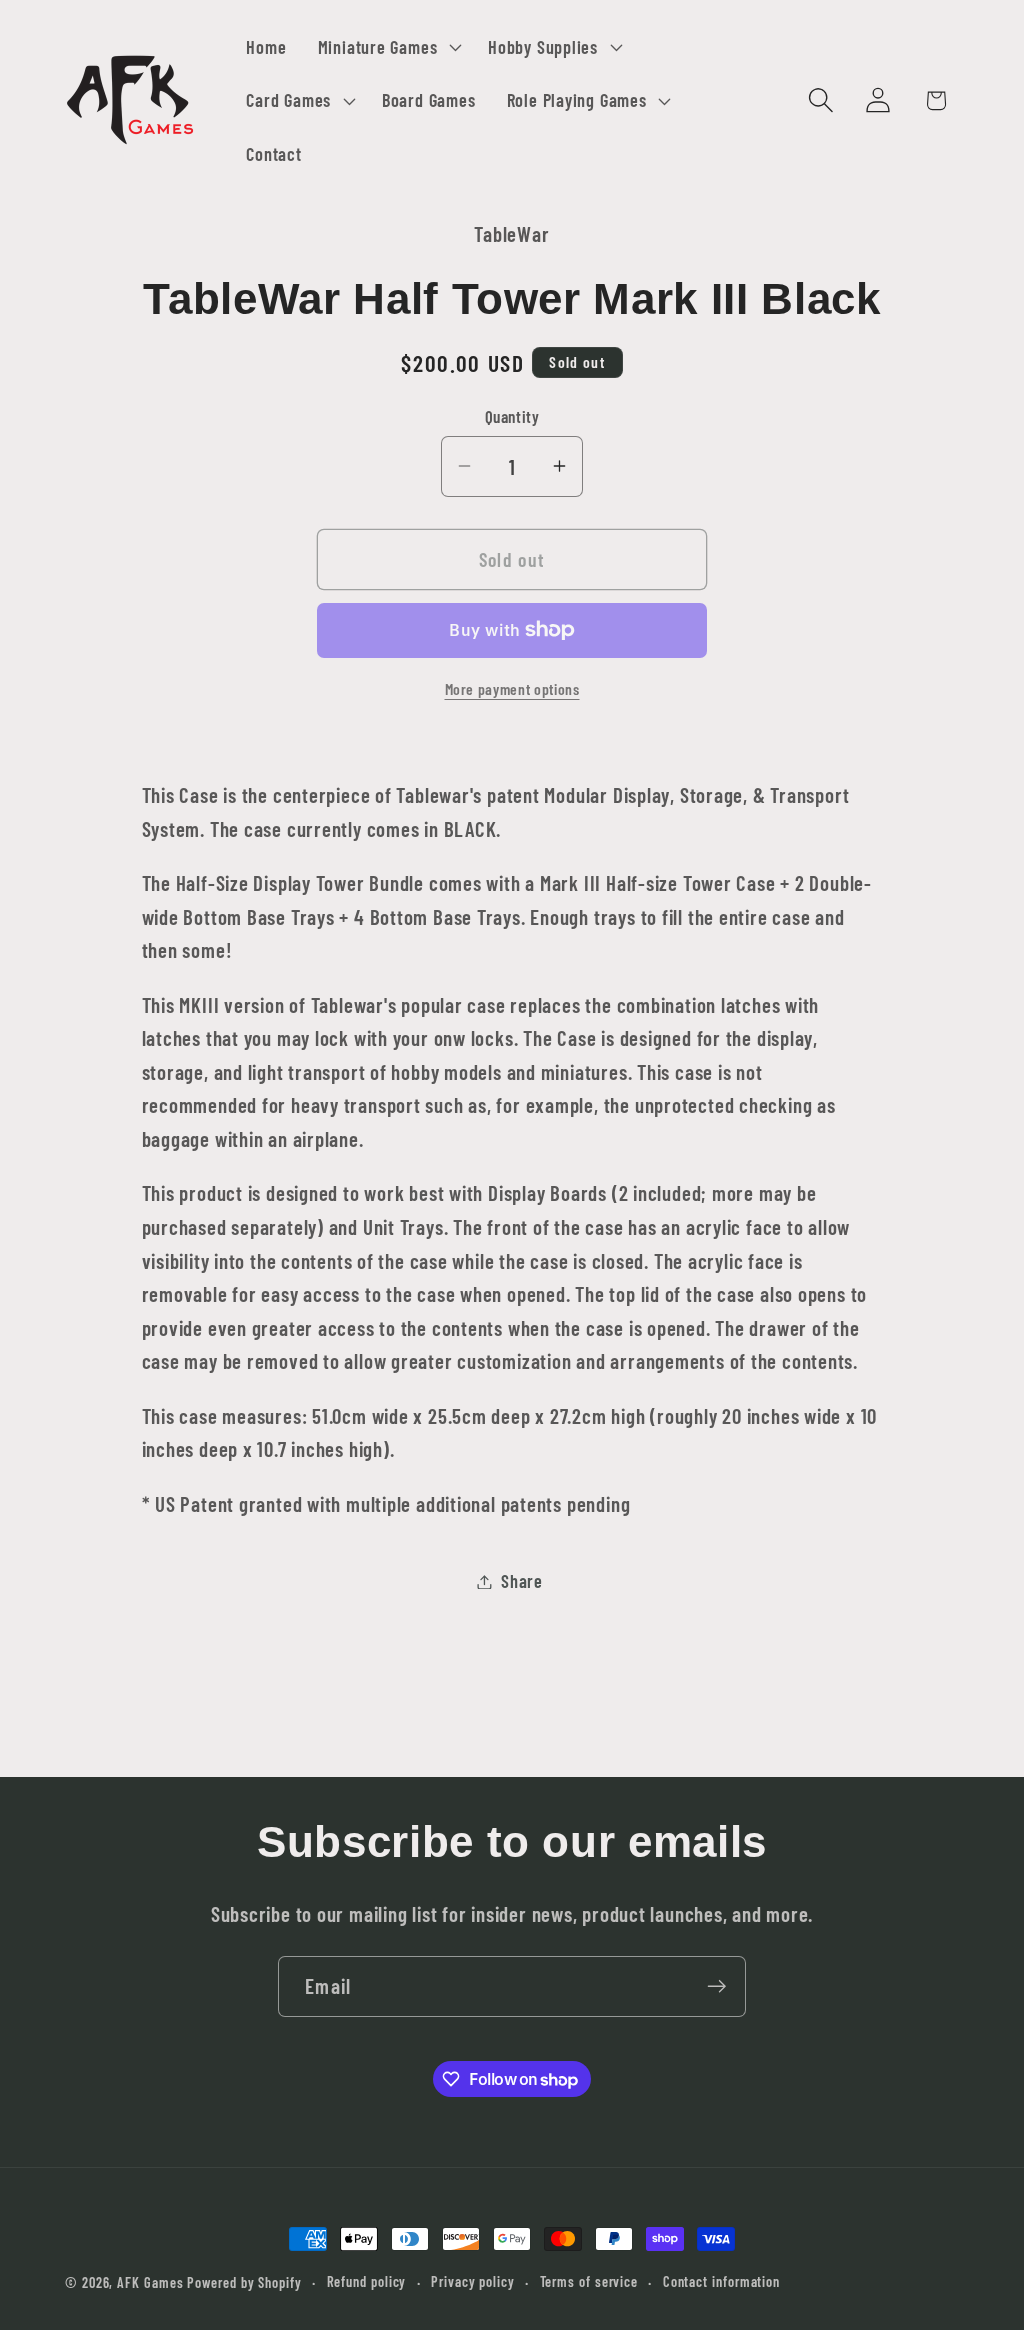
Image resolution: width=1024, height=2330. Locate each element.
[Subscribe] (716, 1986)
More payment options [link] (512, 688)
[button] (387, 47)
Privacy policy (473, 2281)
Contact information (721, 2281)
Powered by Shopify (244, 2282)
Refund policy (367, 2281)
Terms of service (589, 2281)
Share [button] (522, 1581)
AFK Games (150, 2282)
